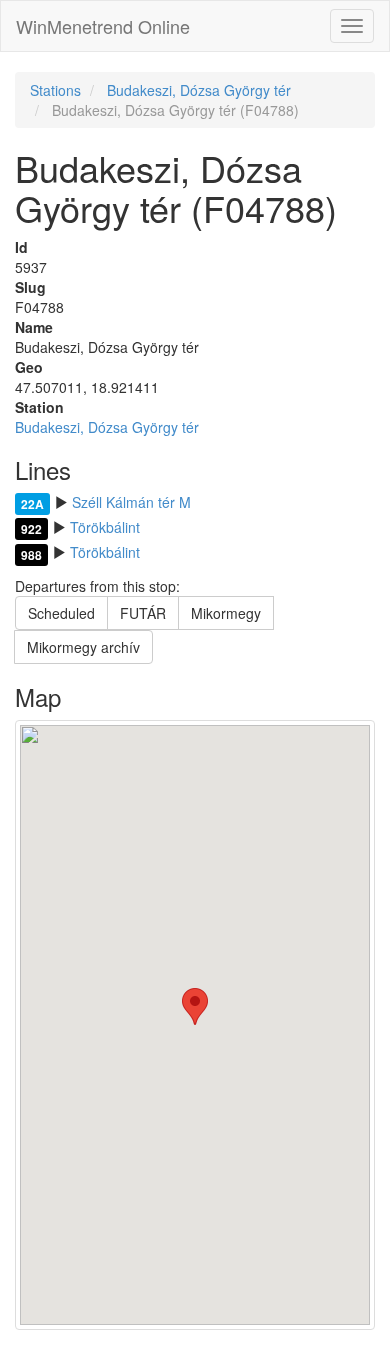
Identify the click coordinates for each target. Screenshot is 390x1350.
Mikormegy (226, 613)
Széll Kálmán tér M (131, 502)
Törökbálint (105, 527)
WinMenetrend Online (103, 26)
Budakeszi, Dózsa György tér (199, 90)
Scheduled (61, 613)
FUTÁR (143, 613)
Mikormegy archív (83, 647)
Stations (55, 90)
